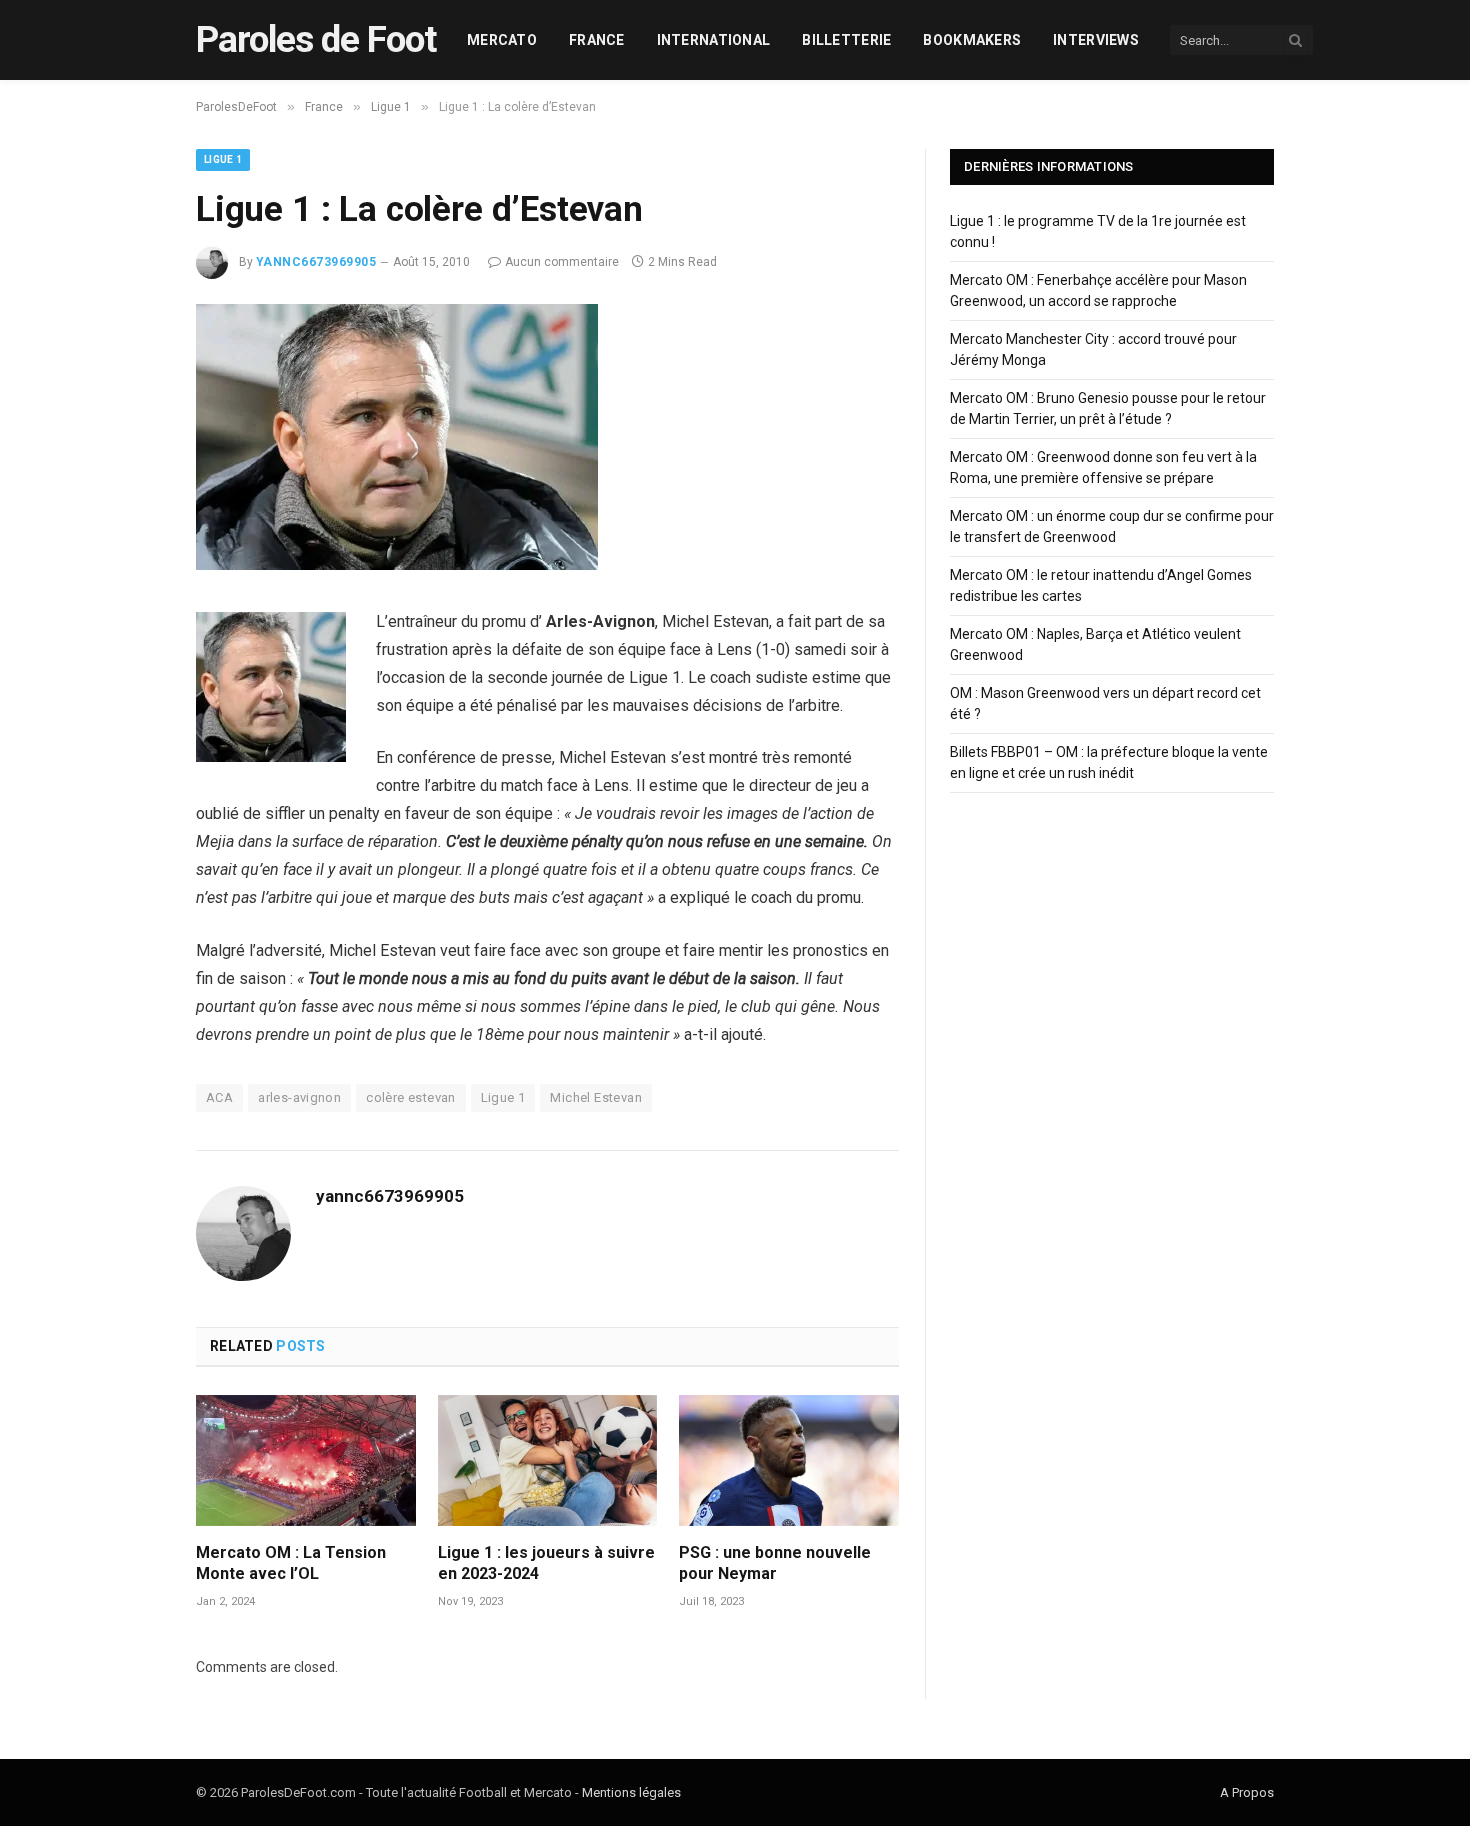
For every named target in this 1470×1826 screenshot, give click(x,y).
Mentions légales (631, 1792)
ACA (219, 1097)
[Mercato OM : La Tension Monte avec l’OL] (306, 1460)
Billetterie (846, 40)
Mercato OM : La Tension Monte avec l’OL (291, 1563)
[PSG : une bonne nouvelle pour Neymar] (789, 1460)
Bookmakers (972, 40)
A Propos (1247, 1792)
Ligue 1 (223, 159)
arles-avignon (299, 1097)
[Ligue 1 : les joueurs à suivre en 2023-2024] (548, 1460)
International (714, 40)
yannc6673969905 (316, 262)
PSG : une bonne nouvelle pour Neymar (775, 1563)
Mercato (502, 40)
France (597, 40)
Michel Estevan (595, 1097)
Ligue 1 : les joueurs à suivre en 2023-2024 (546, 1563)
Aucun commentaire (562, 262)
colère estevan (410, 1097)
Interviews (1096, 40)
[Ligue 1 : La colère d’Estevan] (397, 565)
